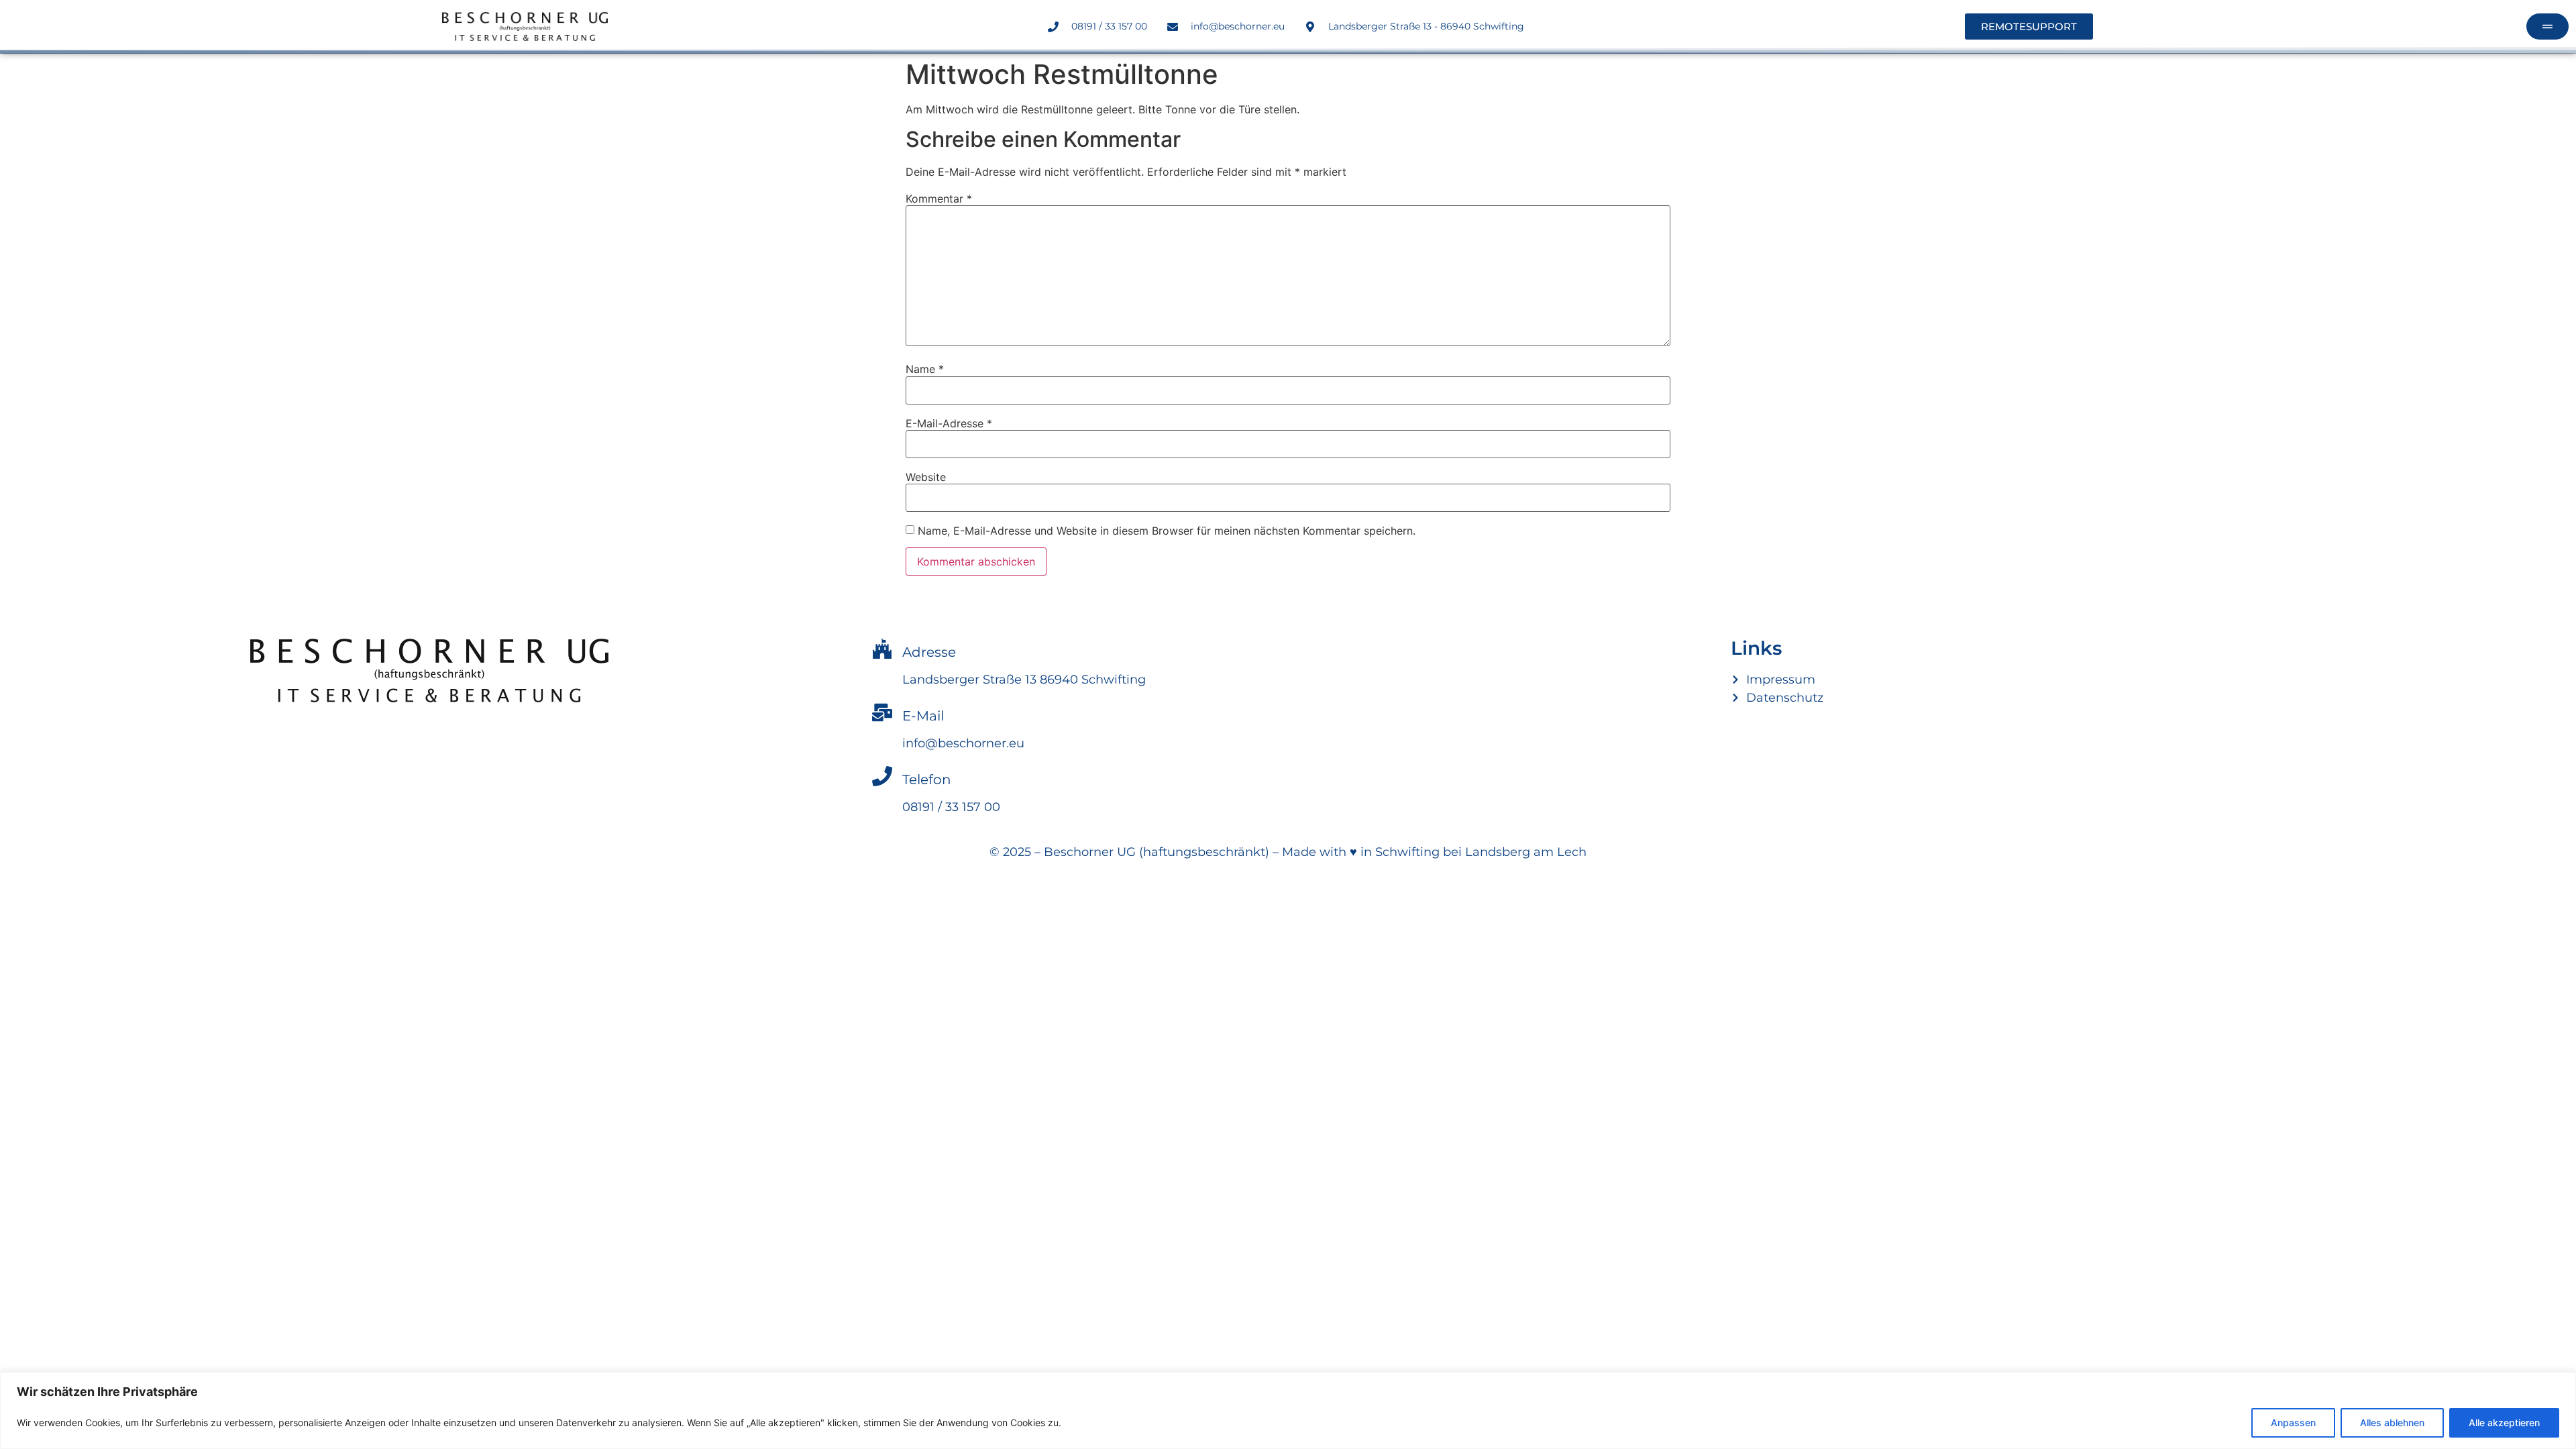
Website (926, 477)
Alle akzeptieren (2504, 1423)
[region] (1288, 1410)
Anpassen (2293, 1423)
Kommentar (939, 199)
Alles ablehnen (2392, 1423)
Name (925, 369)
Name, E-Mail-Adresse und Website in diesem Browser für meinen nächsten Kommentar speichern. (1167, 531)
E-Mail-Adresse (949, 423)
